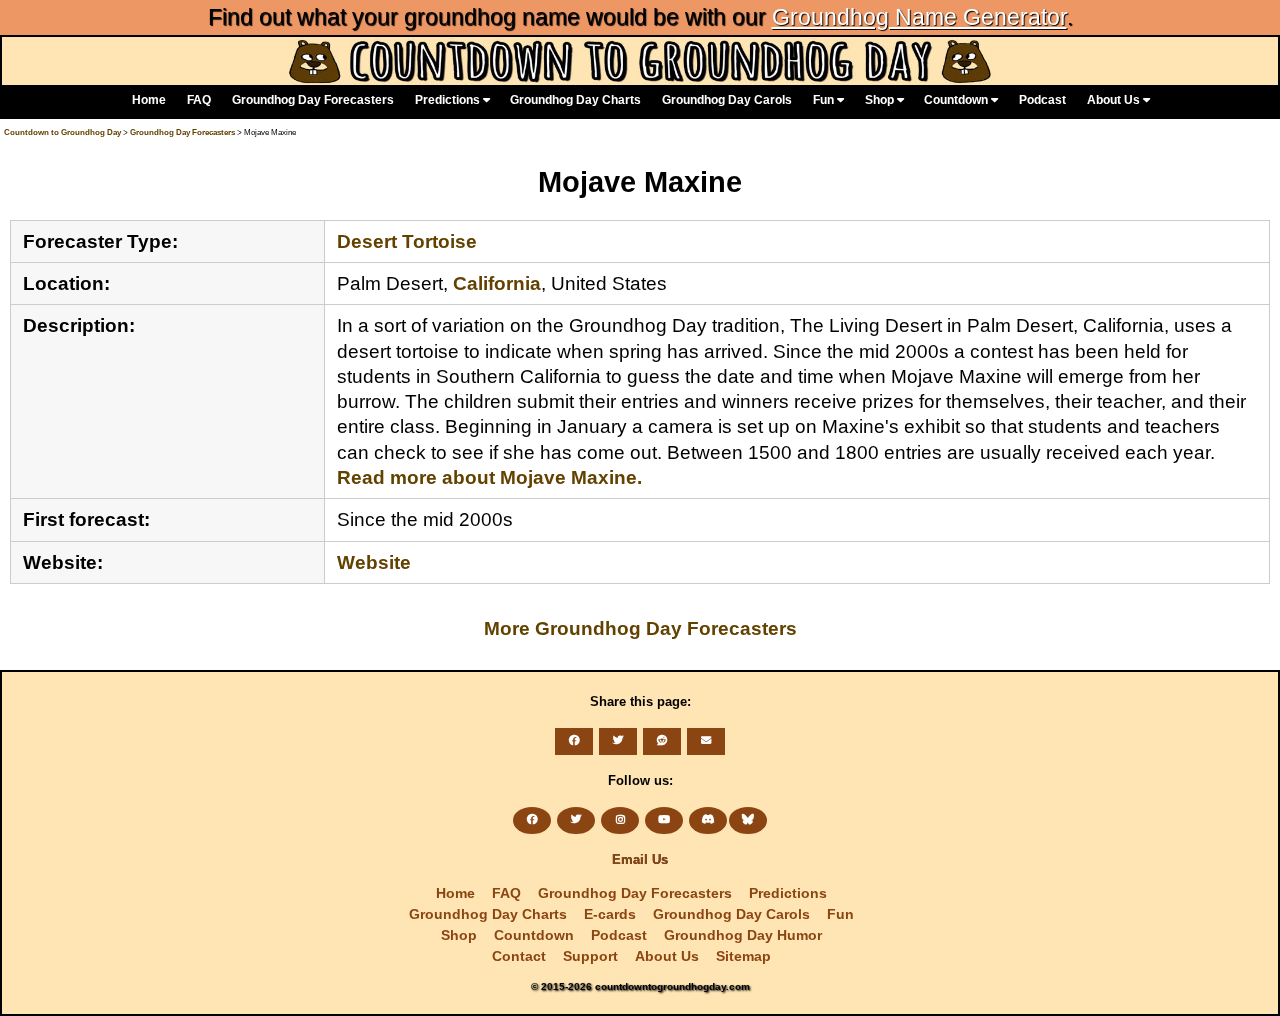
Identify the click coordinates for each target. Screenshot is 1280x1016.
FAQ (199, 100)
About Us (1115, 100)
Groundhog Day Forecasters (313, 100)
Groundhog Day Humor (743, 935)
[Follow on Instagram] (620, 820)
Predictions (449, 100)
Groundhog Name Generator (919, 17)
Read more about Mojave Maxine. (489, 477)
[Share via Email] (706, 741)
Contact (519, 956)
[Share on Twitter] (618, 741)
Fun (825, 100)
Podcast (1042, 100)
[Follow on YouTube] (664, 820)
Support (590, 956)
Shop (881, 100)
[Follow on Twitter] (576, 820)
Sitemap (743, 956)
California (497, 283)
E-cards (610, 914)
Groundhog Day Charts (575, 100)
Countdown (957, 100)
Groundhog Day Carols (727, 100)
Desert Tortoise (407, 241)
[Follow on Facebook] (532, 820)
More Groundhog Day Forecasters (640, 628)
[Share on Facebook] (574, 741)
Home (149, 100)
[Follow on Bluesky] (748, 820)
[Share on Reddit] (662, 741)
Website (374, 562)
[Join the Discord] (708, 820)
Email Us (640, 859)
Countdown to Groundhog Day (62, 132)
